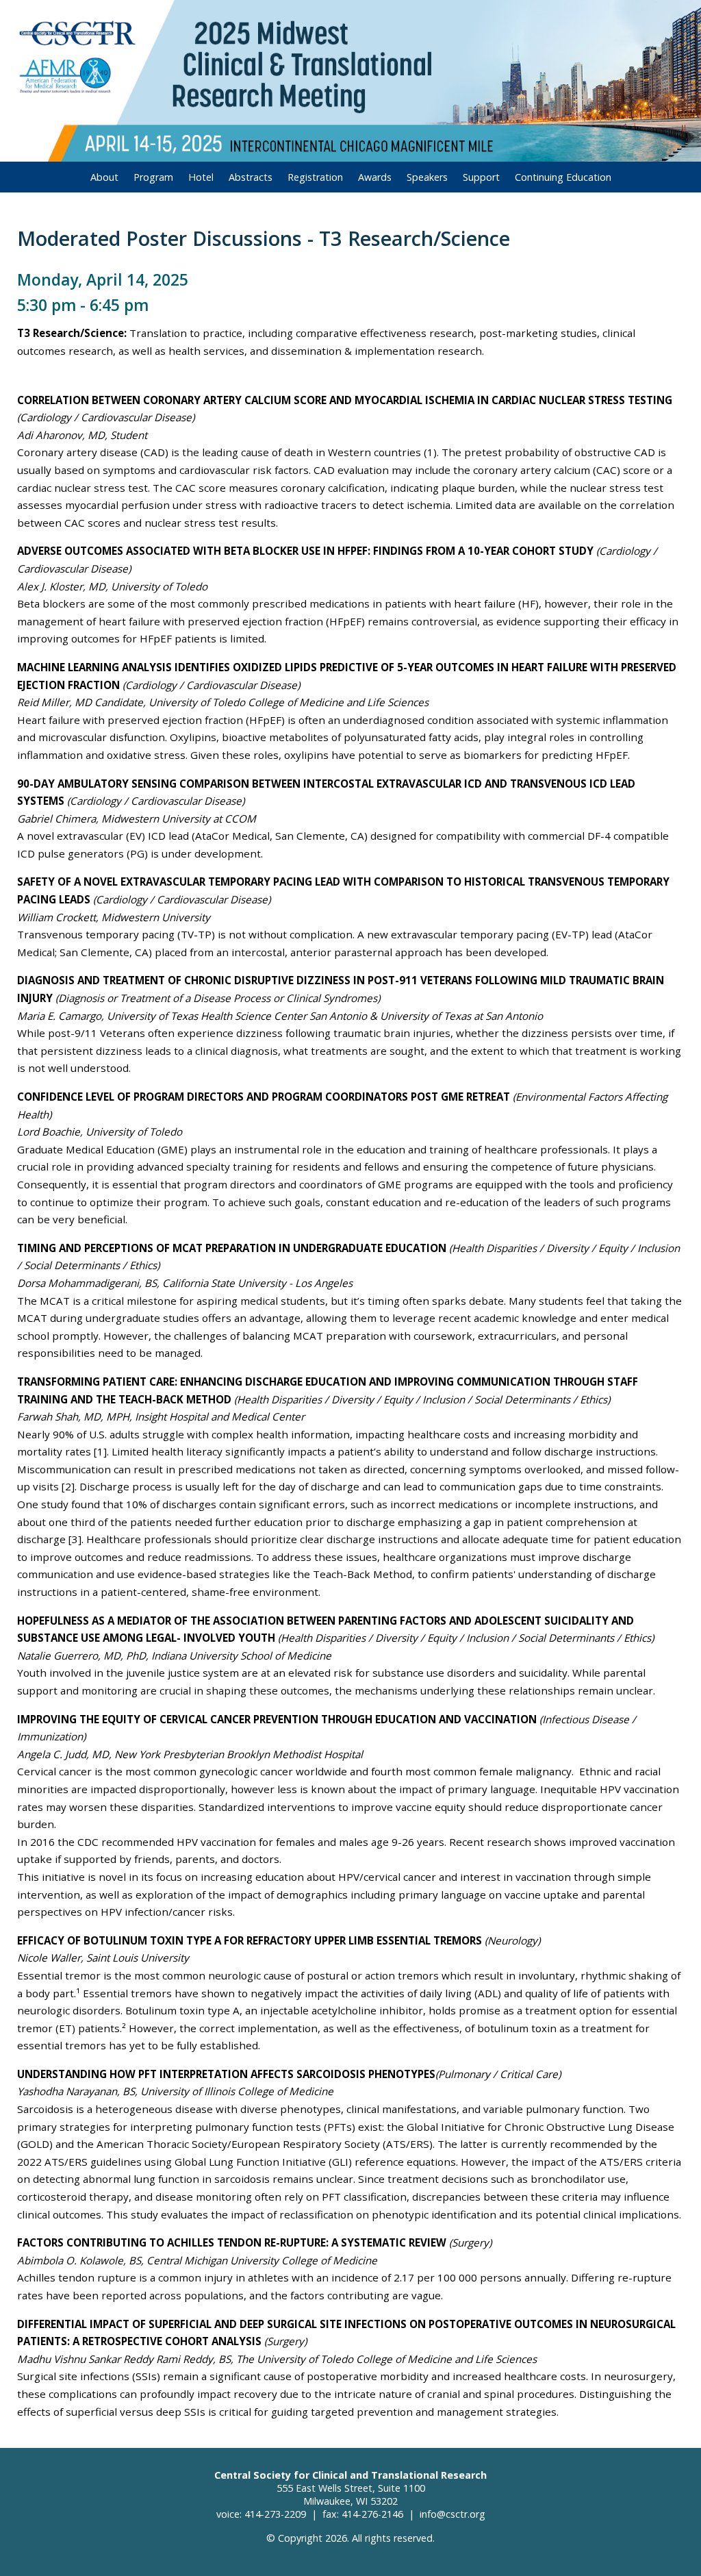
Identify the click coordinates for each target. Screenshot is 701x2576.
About (104, 177)
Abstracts (251, 177)
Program (153, 177)
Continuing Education (563, 177)
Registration (315, 177)
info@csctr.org (453, 2514)
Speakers (427, 177)
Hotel (201, 177)
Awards (375, 177)
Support (481, 177)
